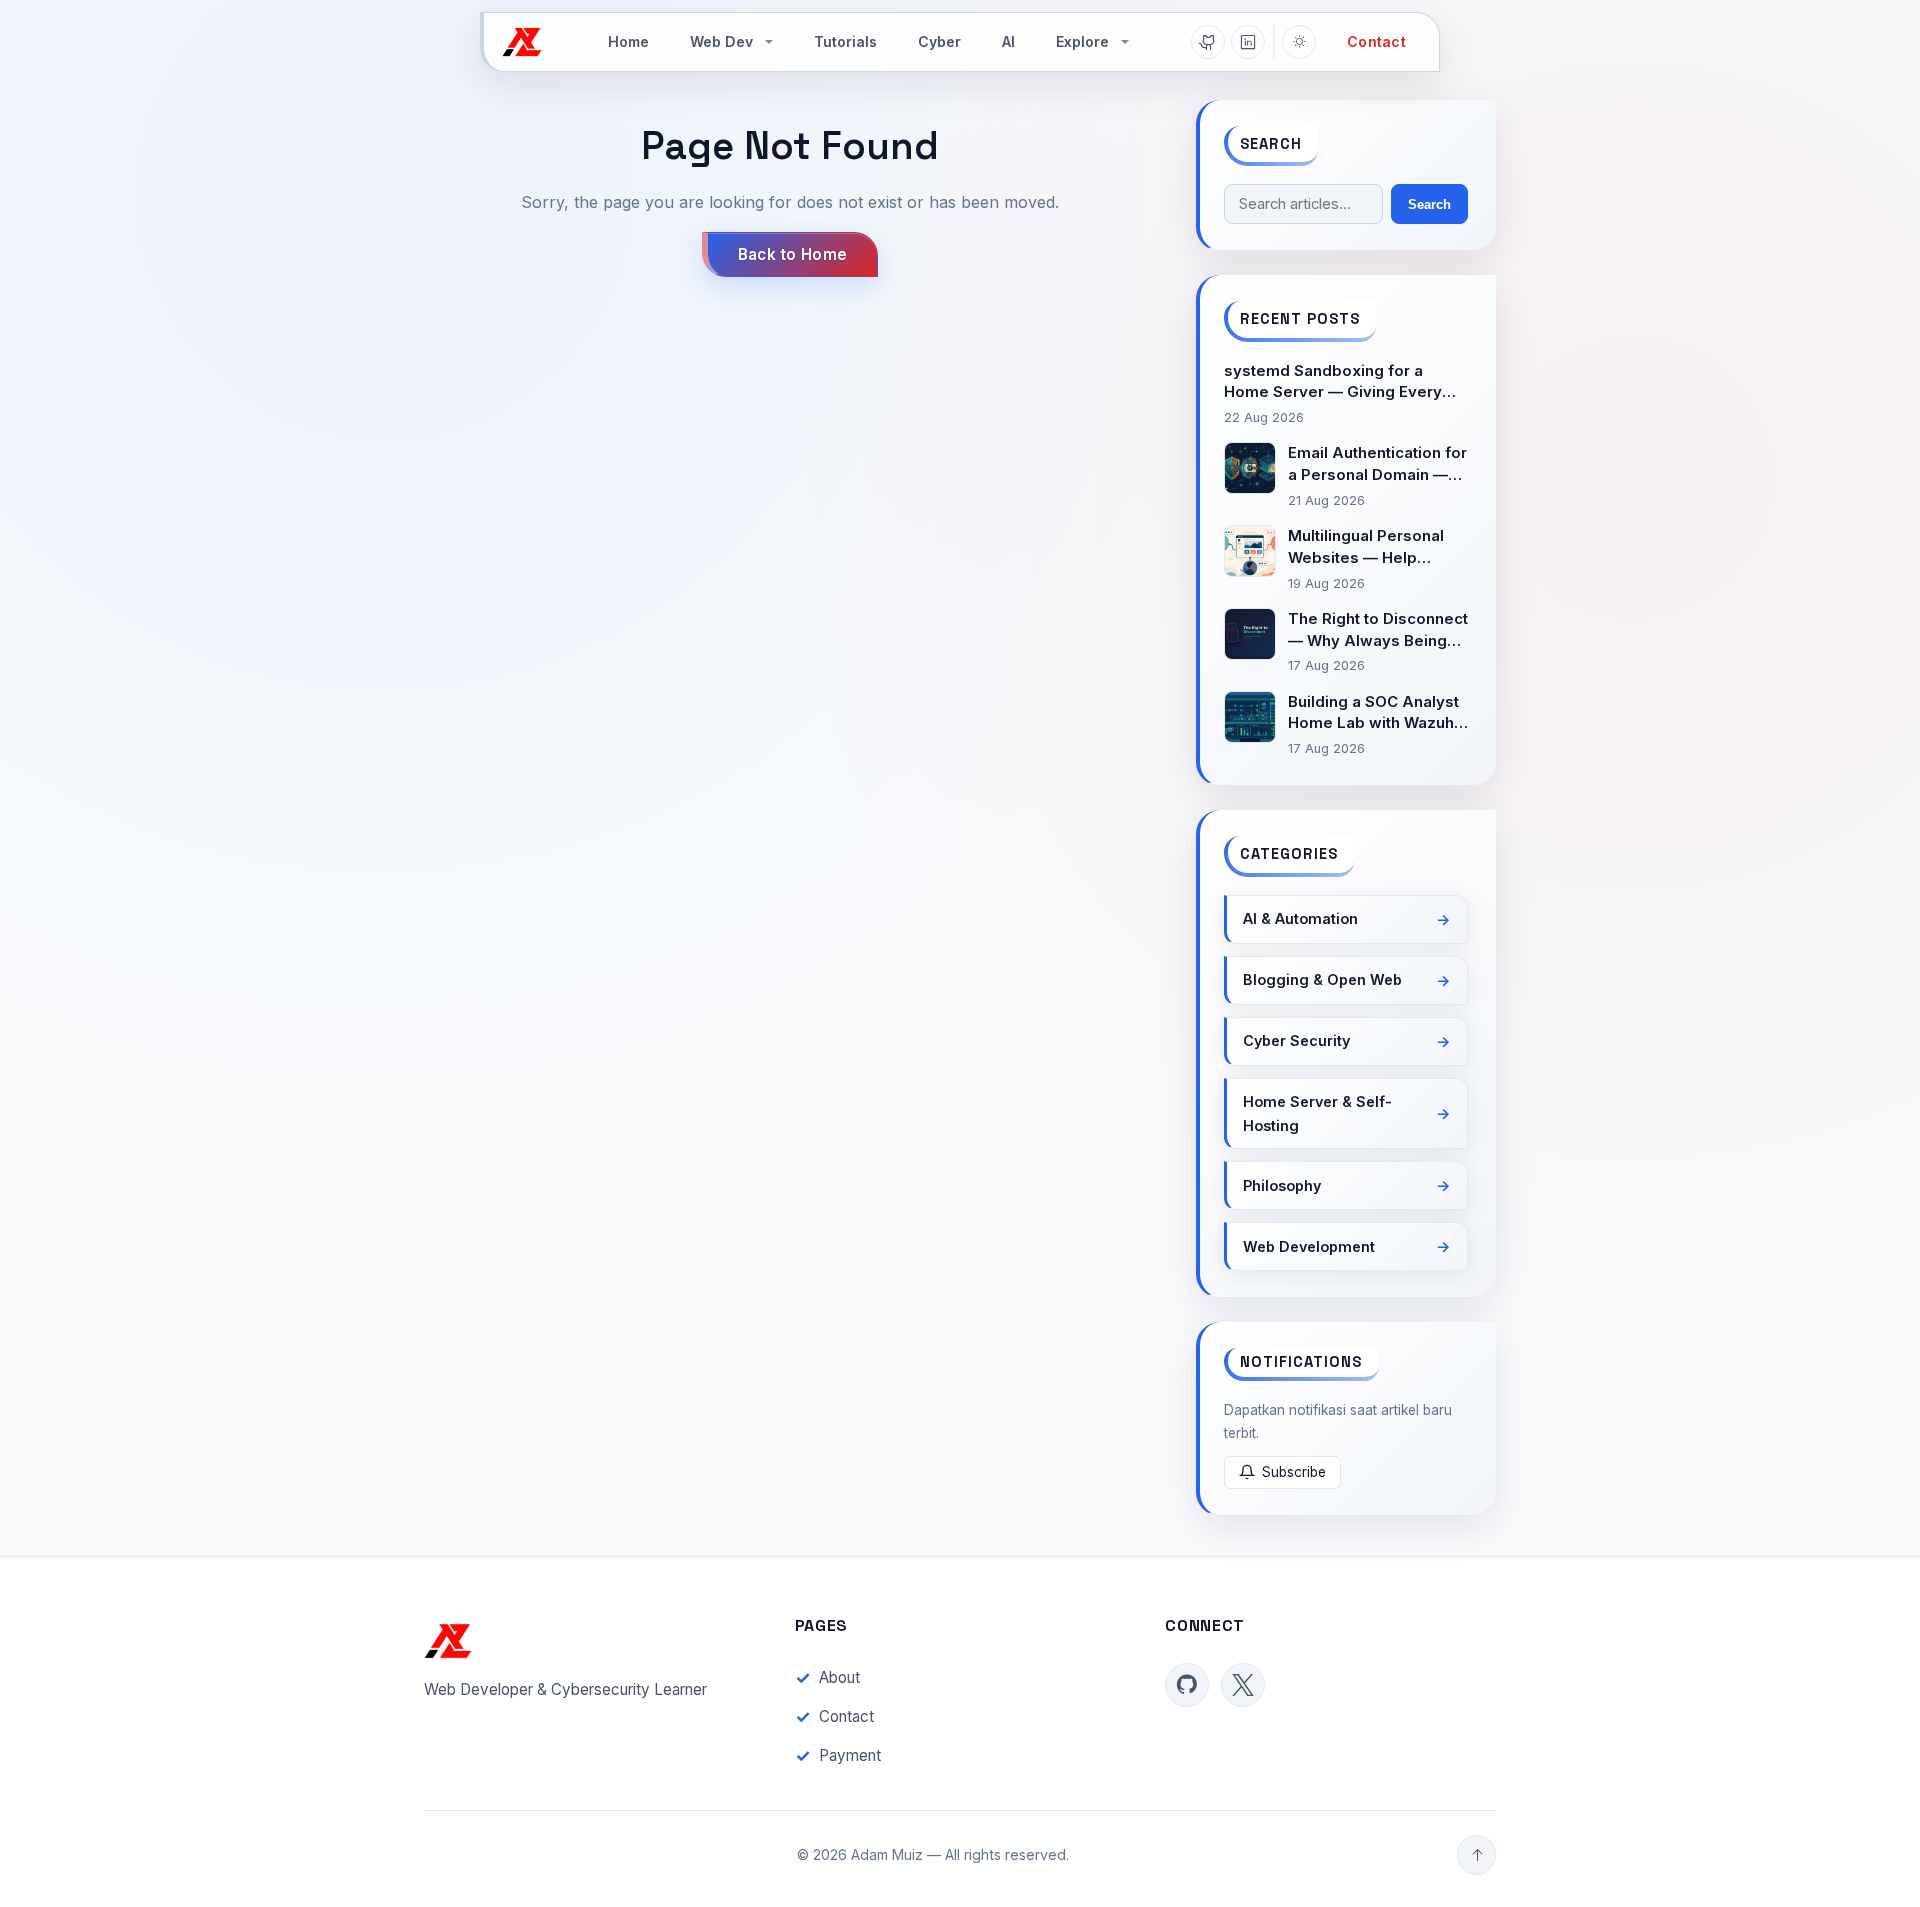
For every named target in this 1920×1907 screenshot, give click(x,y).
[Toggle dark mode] (1299, 42)
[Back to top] (1476, 1855)
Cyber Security (1296, 1040)
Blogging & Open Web (1322, 979)
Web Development (1309, 1246)
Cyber (939, 41)
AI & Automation (1300, 918)
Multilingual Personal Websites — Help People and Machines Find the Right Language (1369, 547)
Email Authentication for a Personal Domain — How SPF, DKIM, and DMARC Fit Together (1377, 464)
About (839, 1677)
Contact (1376, 41)
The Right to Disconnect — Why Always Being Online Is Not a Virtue (1378, 630)
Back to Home (793, 254)
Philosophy (1282, 1185)
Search (1429, 204)
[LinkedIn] (1248, 42)
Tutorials (845, 41)
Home (628, 41)
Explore (1082, 41)
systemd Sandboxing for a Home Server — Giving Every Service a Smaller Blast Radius (1338, 382)
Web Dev (721, 41)
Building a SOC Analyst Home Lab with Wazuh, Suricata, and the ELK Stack (1373, 713)
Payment (850, 1755)
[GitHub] (1208, 42)
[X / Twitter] (1243, 1685)
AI (1008, 41)
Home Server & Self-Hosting (1317, 1113)
